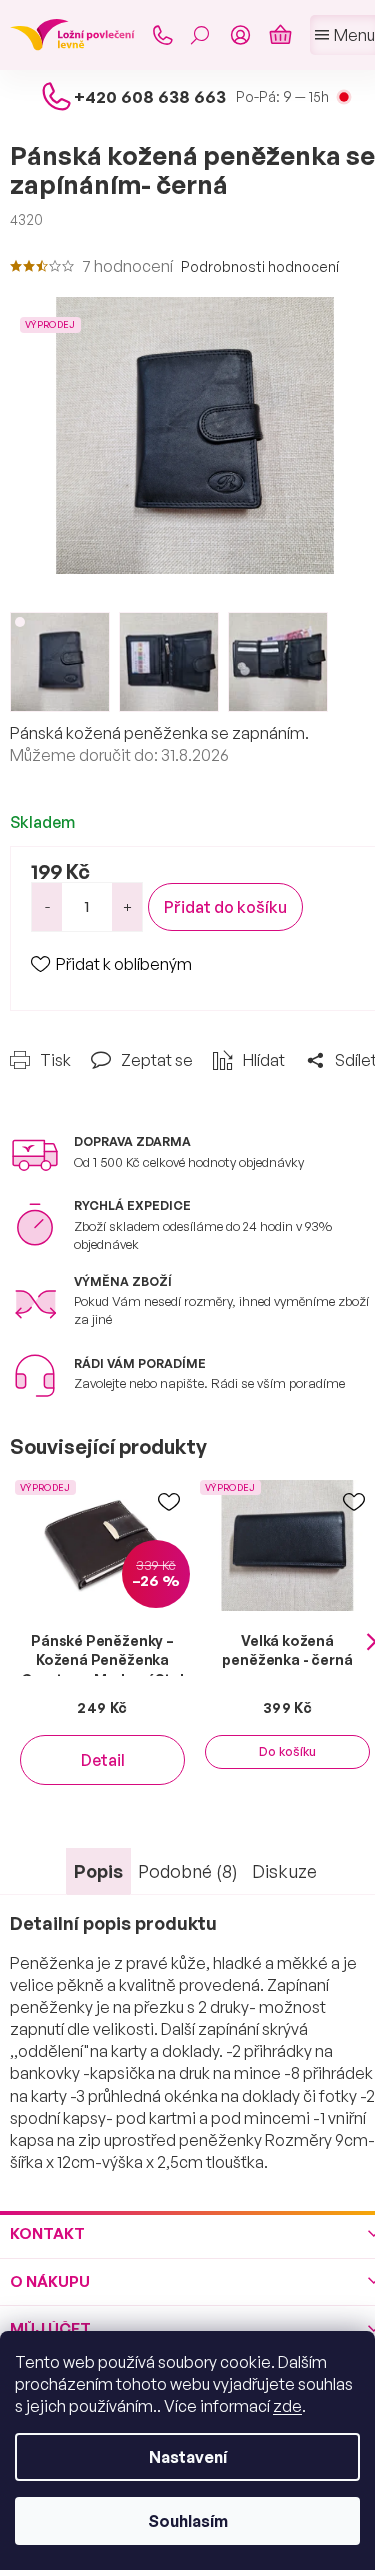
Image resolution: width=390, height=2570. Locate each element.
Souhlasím (188, 2521)
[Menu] (345, 35)
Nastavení (188, 2457)
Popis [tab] (98, 1871)
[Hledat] (200, 35)
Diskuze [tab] (284, 1871)
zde (287, 2406)
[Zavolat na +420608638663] (162, 35)
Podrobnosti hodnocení (260, 266)
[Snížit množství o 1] (47, 907)
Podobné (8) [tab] (188, 1871)
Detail (103, 1760)
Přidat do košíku (225, 907)
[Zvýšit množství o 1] (127, 907)
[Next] (372, 1642)
